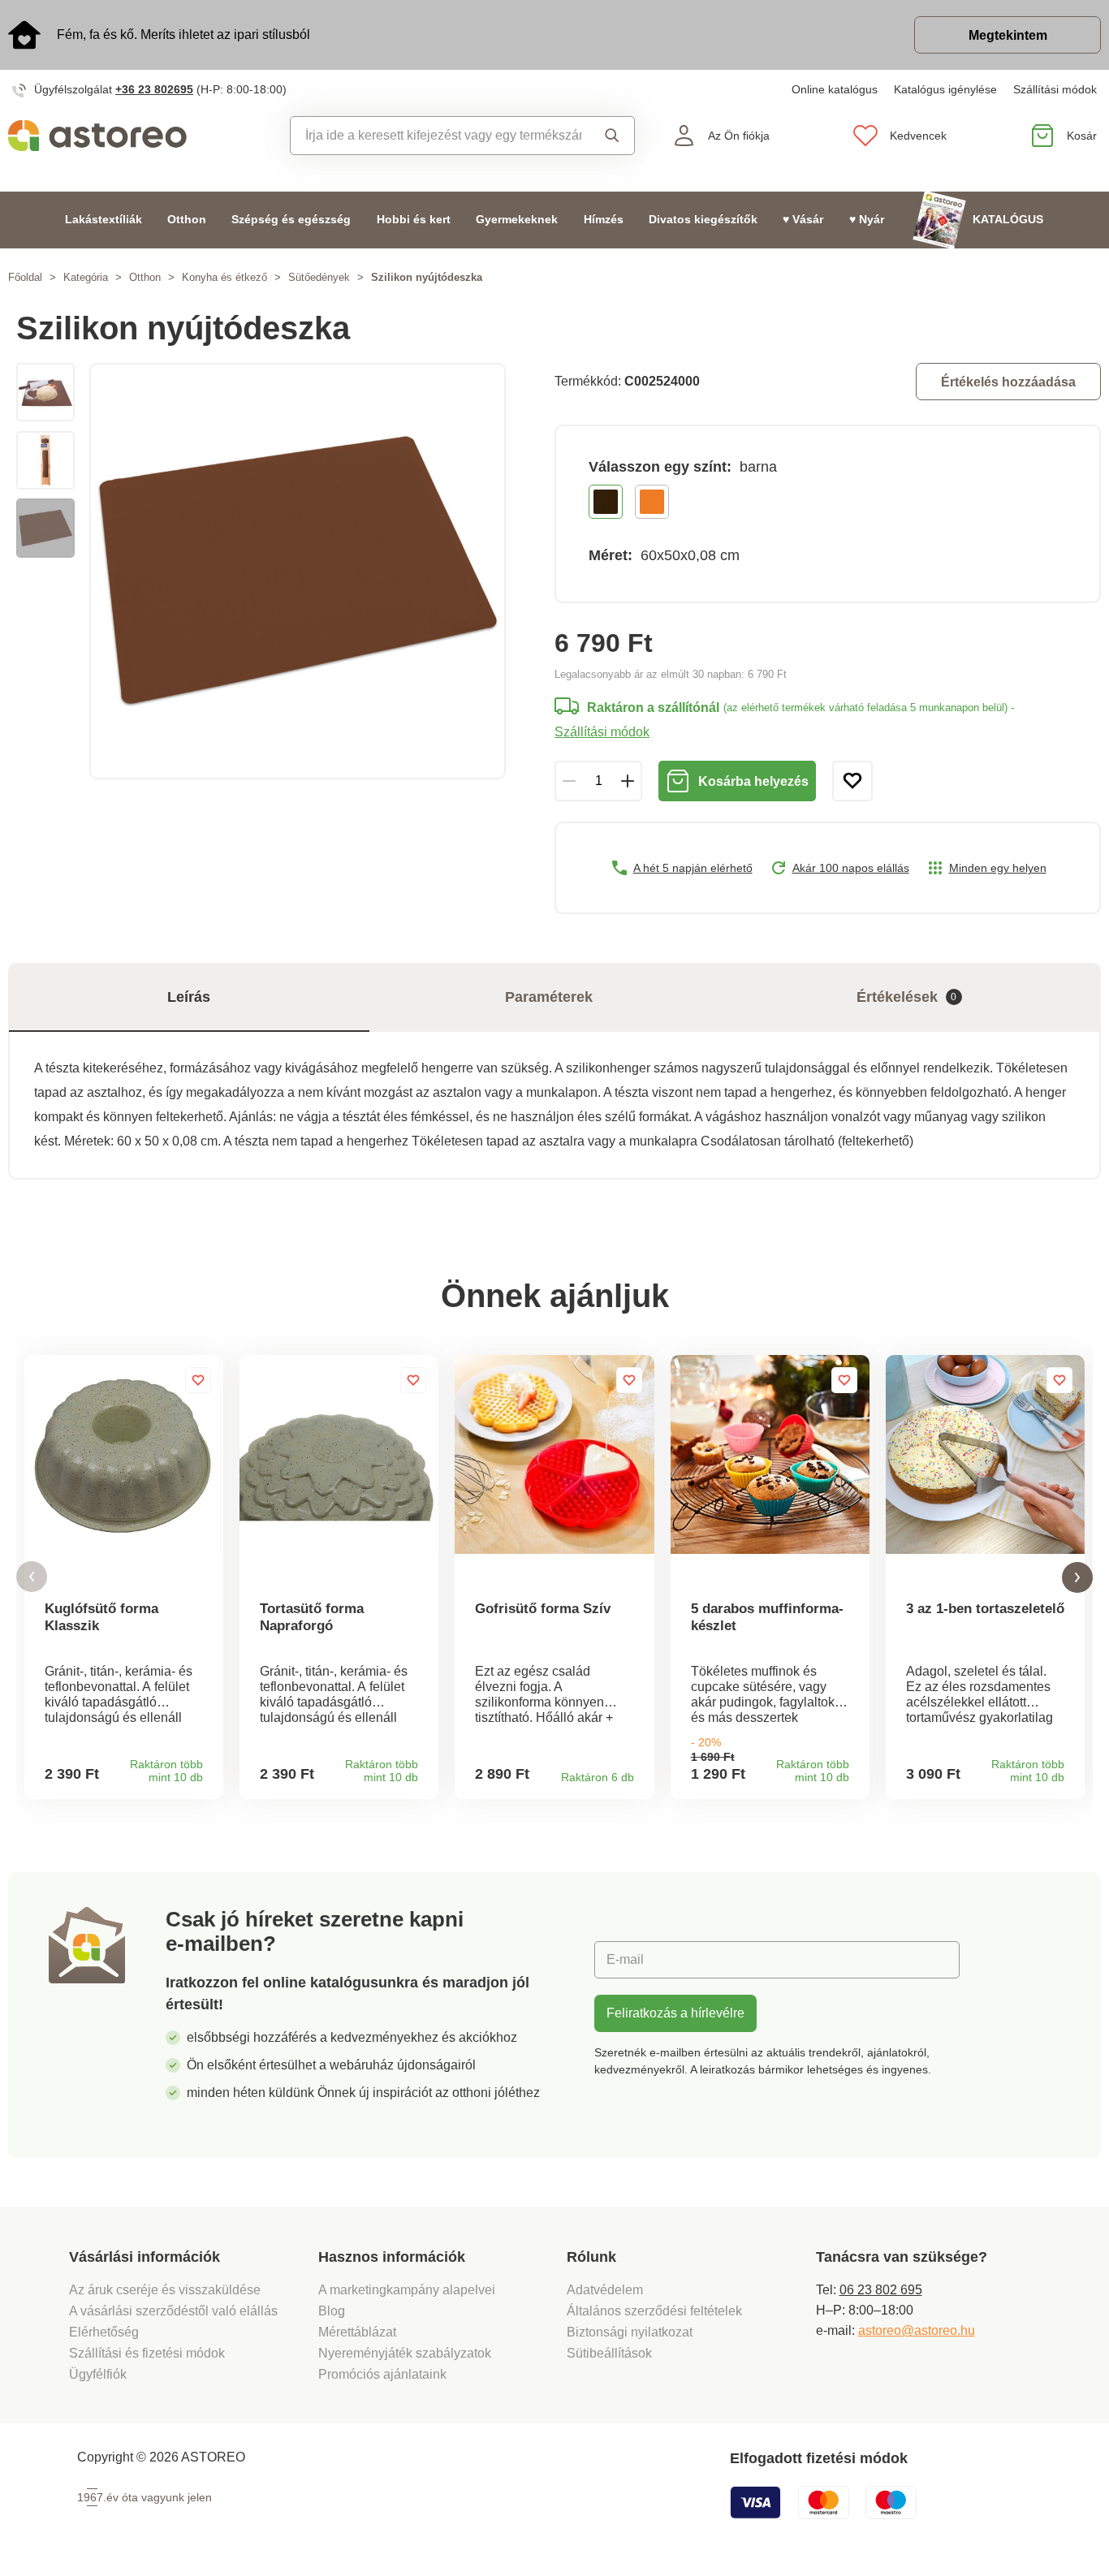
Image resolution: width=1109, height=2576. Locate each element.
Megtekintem (1008, 35)
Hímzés (604, 220)
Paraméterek (549, 997)
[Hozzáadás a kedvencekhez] (852, 781)
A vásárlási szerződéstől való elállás (173, 2311)
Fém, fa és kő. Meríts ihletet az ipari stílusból (183, 35)
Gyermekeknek (517, 220)
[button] (32, 1577)
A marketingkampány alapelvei (407, 2290)
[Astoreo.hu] (139, 136)
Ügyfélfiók (98, 2374)
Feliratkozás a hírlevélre (675, 2013)
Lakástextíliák (104, 220)
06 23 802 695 (881, 2290)
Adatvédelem (605, 2290)
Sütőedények (319, 277)
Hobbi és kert (414, 220)
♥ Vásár (803, 220)
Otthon (187, 220)
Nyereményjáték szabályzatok (405, 2353)
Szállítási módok (1055, 89)
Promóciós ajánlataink (382, 2374)
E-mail (625, 1959)
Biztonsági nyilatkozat (630, 2332)
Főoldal (25, 277)
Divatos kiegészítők (703, 220)
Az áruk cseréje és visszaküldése (165, 2290)
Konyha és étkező (224, 277)
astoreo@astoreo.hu (917, 2330)
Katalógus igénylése (945, 89)
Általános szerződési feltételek (654, 2311)
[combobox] (437, 136)
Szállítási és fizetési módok (149, 2353)
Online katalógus (835, 89)
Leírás (189, 997)
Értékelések (907, 997)
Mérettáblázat (357, 2332)
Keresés (608, 136)
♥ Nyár (867, 220)
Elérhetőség (104, 2332)
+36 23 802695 (154, 89)
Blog (332, 2311)
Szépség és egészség (291, 220)
